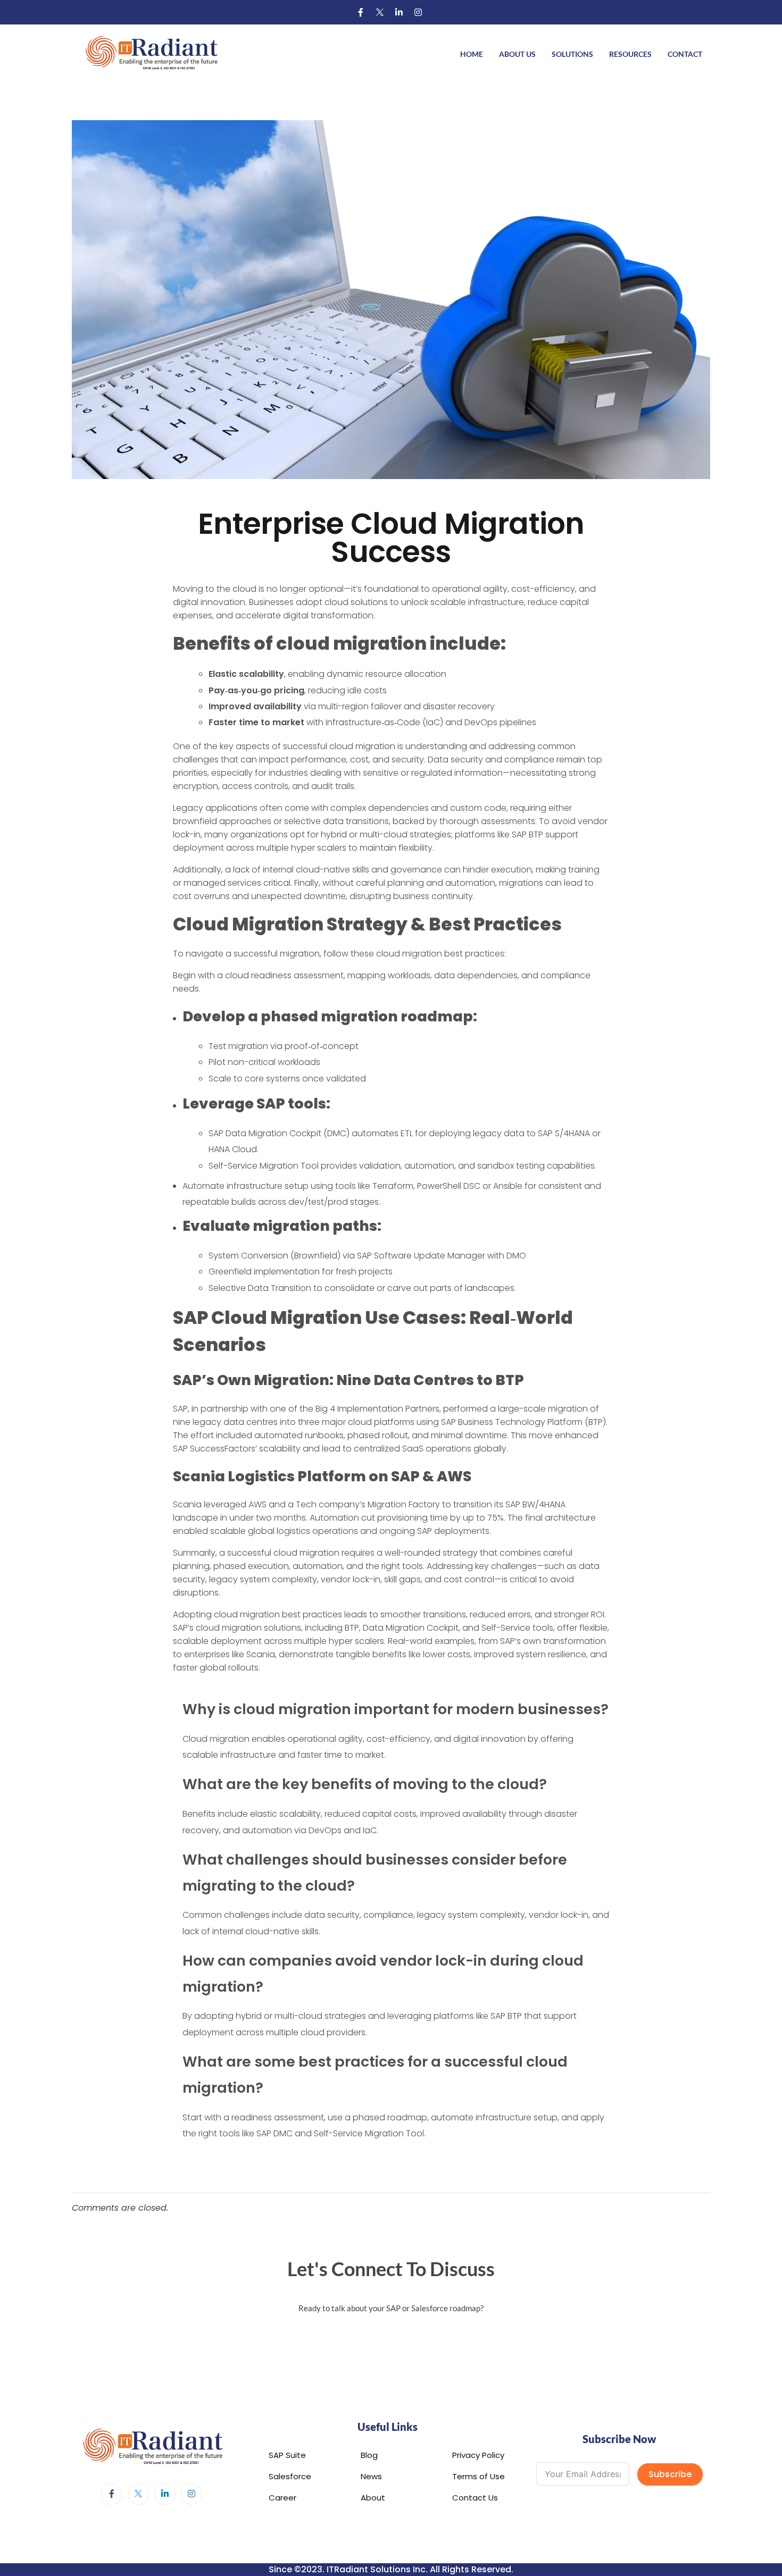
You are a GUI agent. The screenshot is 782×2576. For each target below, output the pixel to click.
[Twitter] (380, 12)
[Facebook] (361, 12)
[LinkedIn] (399, 12)
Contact (685, 54)
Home (472, 54)
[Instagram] (418, 12)
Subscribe (670, 2474)
